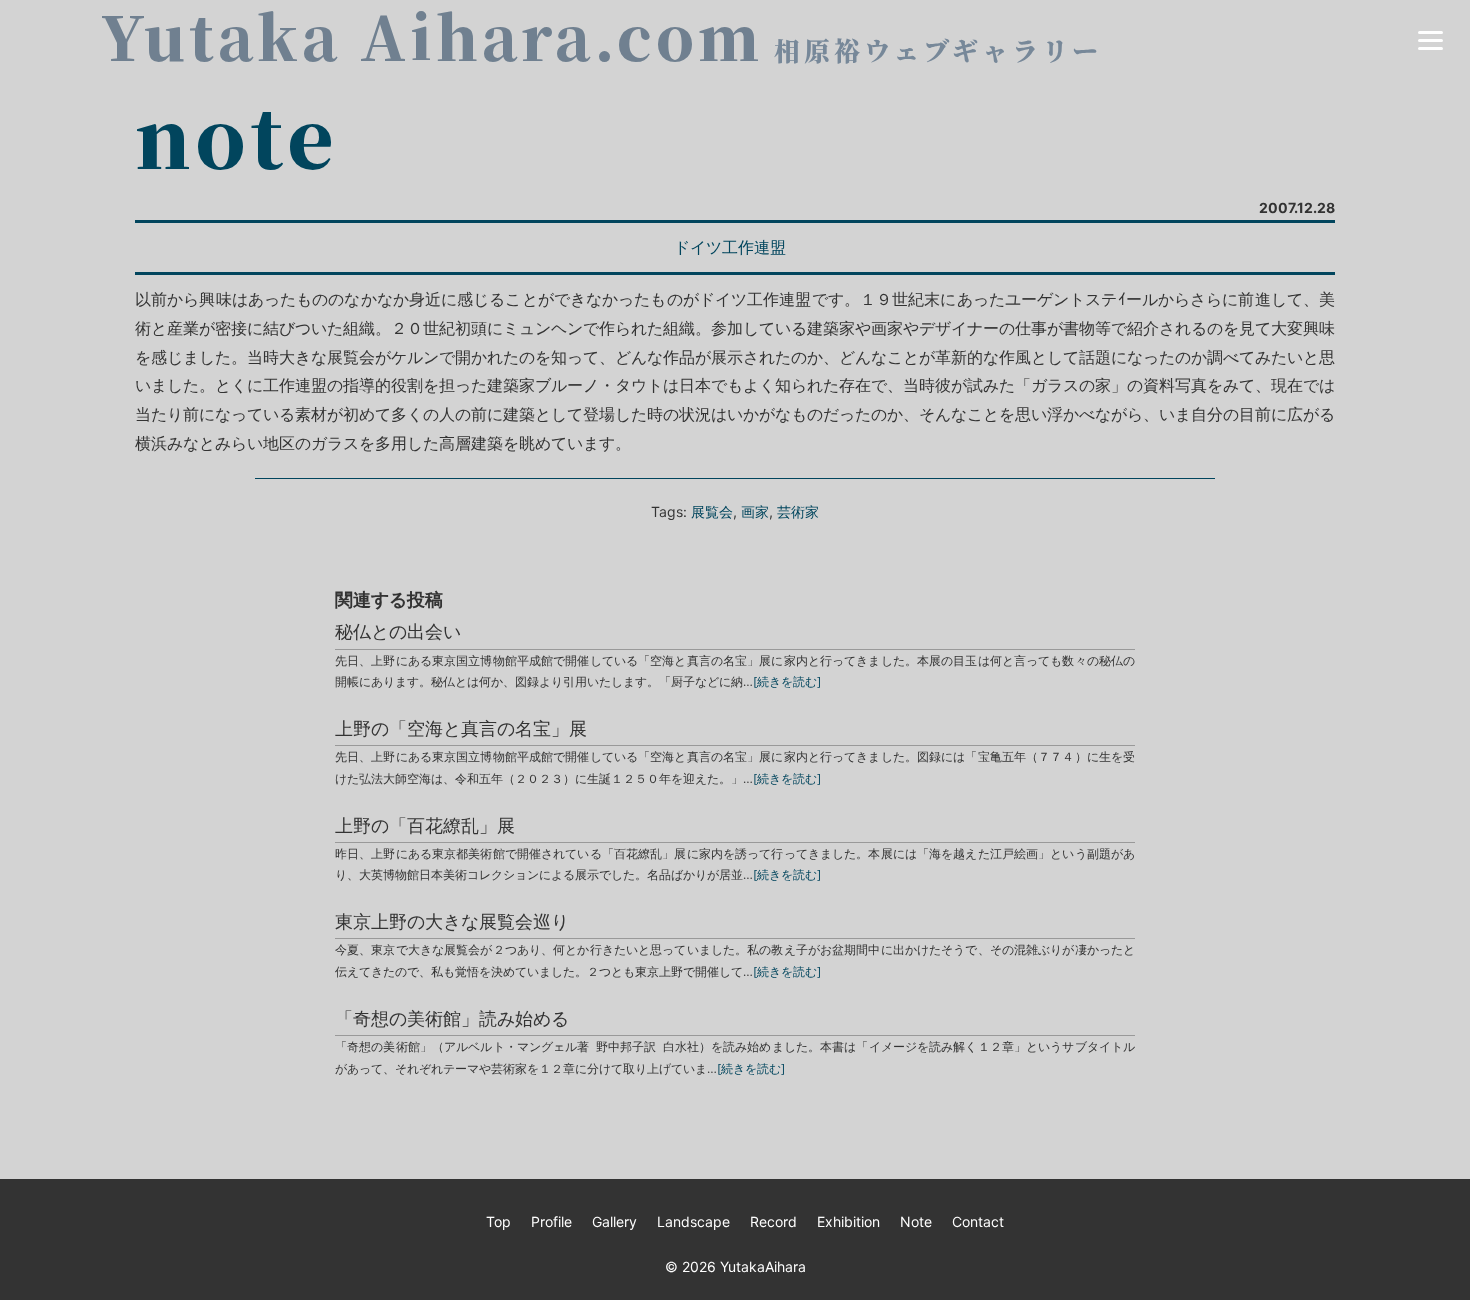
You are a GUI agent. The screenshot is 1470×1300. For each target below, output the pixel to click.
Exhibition (848, 1221)
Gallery (614, 1221)
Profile (551, 1221)
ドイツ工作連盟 (730, 247)
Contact (978, 1221)
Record (773, 1221)
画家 (755, 511)
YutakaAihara (763, 1266)
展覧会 (712, 511)
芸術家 (798, 511)
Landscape (693, 1221)
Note (916, 1221)
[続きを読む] (787, 681)
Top (498, 1221)
